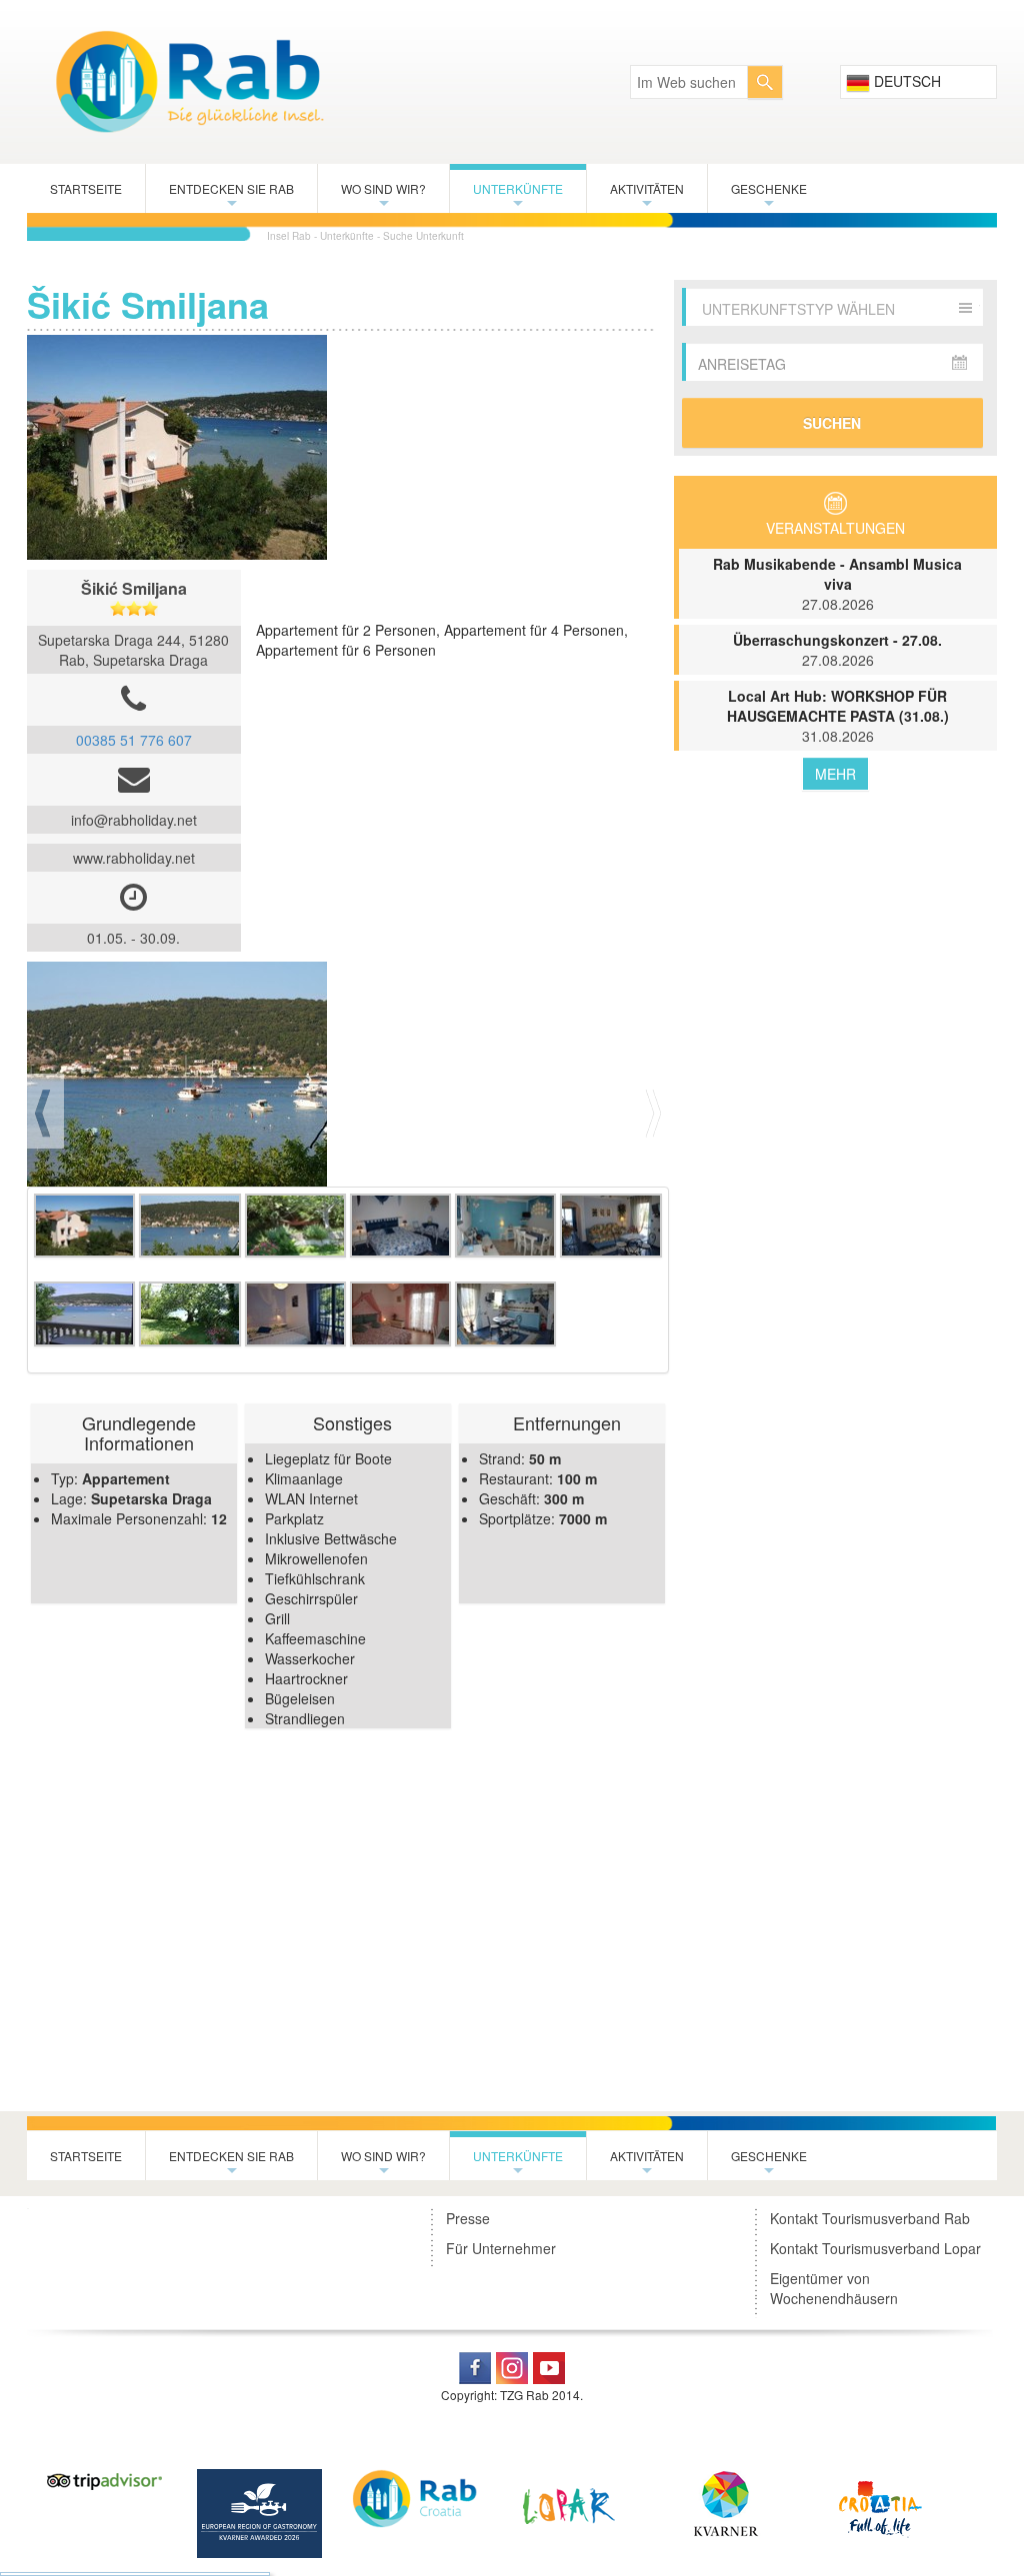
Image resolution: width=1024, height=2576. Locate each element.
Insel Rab (289, 236)
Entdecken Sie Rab (231, 196)
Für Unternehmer (501, 2248)
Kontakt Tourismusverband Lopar (875, 2248)
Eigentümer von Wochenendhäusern (834, 2288)
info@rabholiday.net (134, 820)
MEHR (835, 774)
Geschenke (769, 196)
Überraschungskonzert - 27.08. (837, 650)
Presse (468, 2218)
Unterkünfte (518, 196)
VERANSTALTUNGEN (835, 528)
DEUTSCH (905, 81)
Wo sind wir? (383, 196)
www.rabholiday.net (134, 858)
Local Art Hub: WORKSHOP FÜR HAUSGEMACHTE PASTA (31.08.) (838, 716)
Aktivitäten (647, 196)
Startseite (86, 188)
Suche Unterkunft (423, 236)
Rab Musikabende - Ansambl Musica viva (837, 584)
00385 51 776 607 (134, 740)
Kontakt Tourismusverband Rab (870, 2218)
